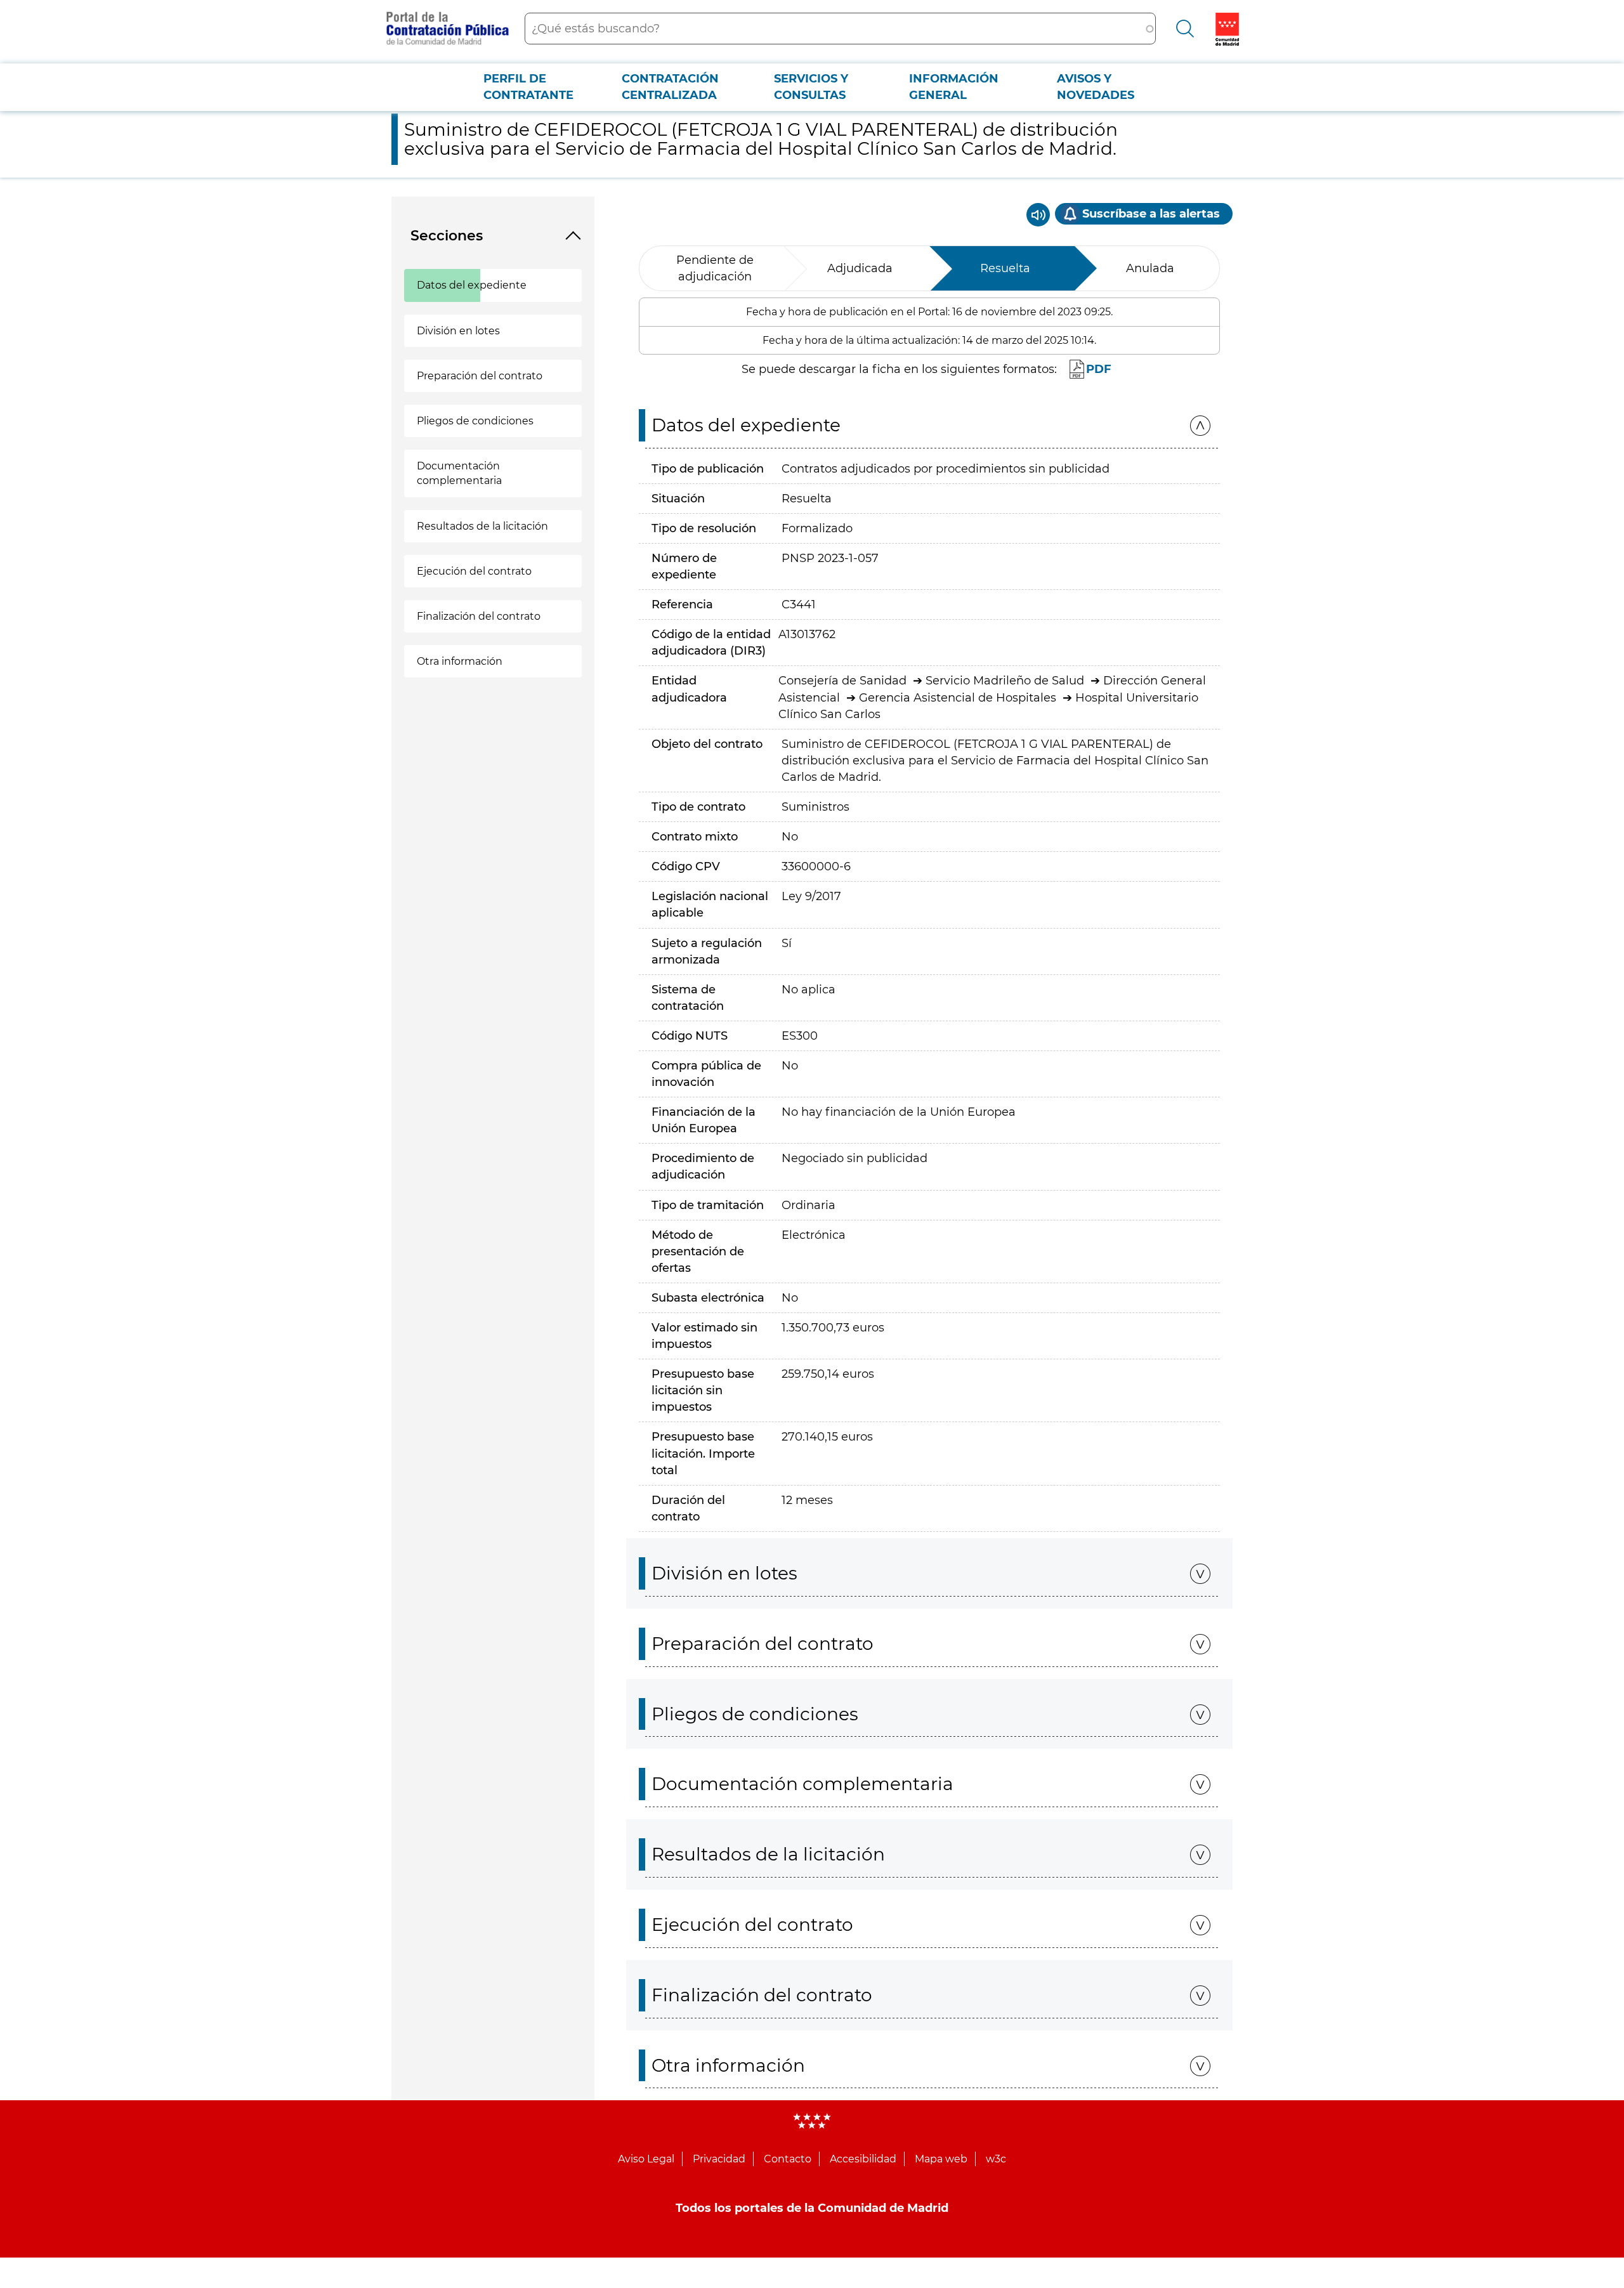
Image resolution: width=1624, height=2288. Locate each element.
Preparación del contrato (480, 376)
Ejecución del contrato (474, 571)
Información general (954, 87)
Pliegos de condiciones (475, 421)
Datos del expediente (472, 285)
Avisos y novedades (1096, 87)
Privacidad (719, 2159)
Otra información (460, 661)
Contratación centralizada (670, 87)
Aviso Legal (646, 2159)
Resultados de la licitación (482, 526)
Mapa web (941, 2159)
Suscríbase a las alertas (1151, 214)
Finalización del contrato (479, 616)
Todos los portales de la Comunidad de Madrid (812, 2208)
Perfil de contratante (528, 87)
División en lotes (458, 331)
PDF (1099, 369)
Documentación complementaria (459, 473)
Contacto (788, 2159)
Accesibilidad (863, 2159)
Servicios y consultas (811, 87)
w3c (996, 2159)
